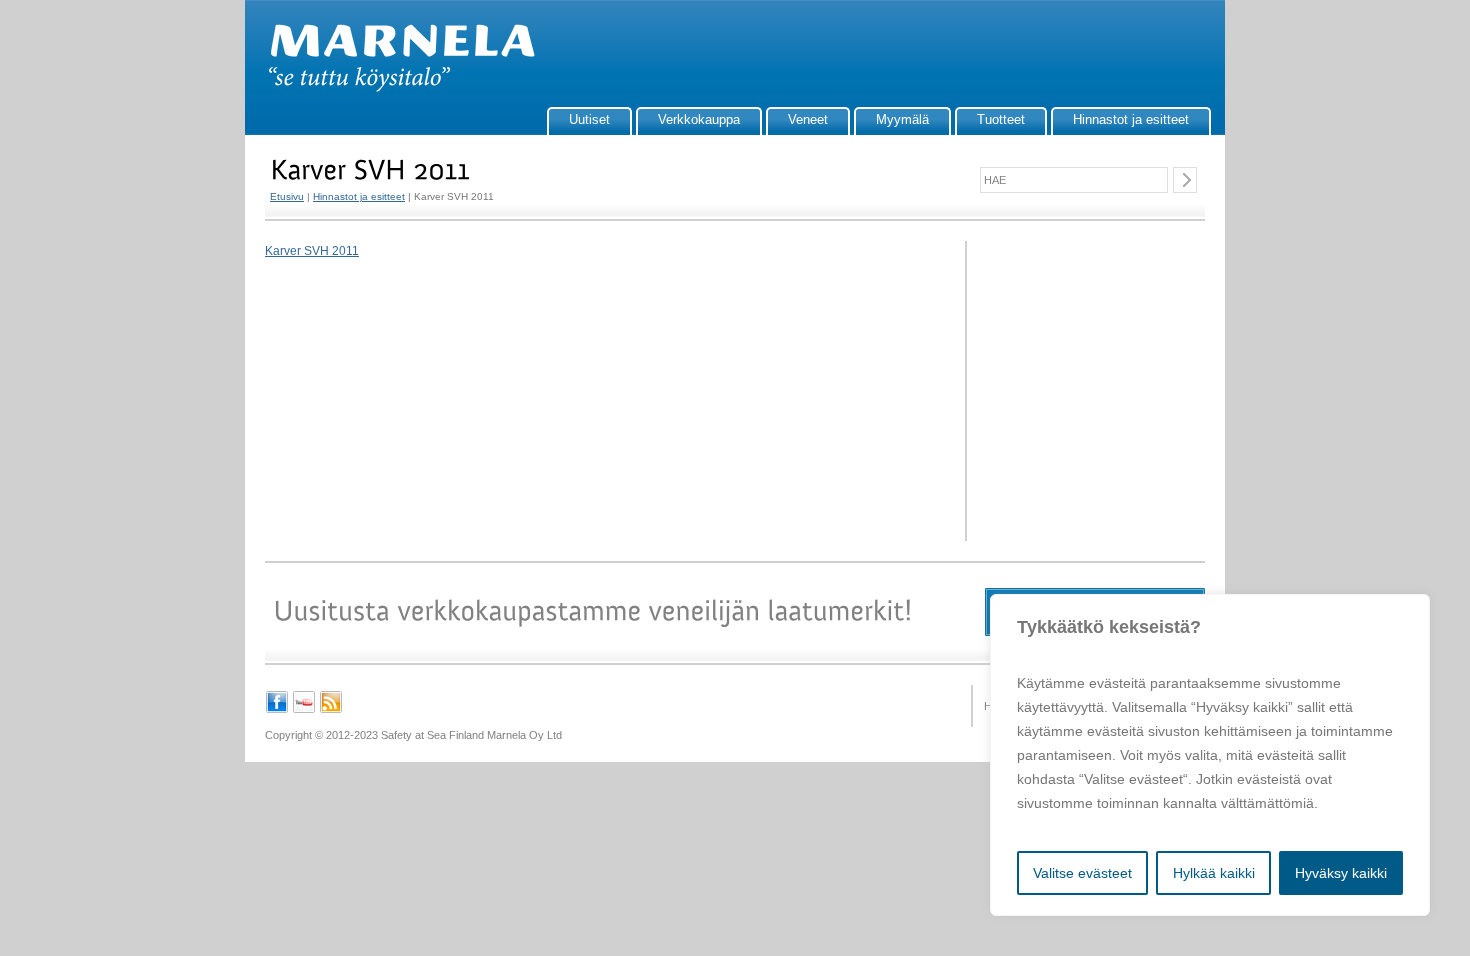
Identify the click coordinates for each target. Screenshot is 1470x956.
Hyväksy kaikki (1341, 873)
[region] (1210, 755)
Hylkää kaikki (1214, 873)
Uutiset (589, 119)
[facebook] (277, 710)
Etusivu (287, 196)
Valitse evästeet (1082, 873)
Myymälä (902, 119)
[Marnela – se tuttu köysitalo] (392, 88)
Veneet (808, 119)
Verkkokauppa (699, 119)
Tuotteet (1001, 119)
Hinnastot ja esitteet (1131, 119)
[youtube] (304, 710)
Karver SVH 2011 (312, 251)
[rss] (331, 710)
